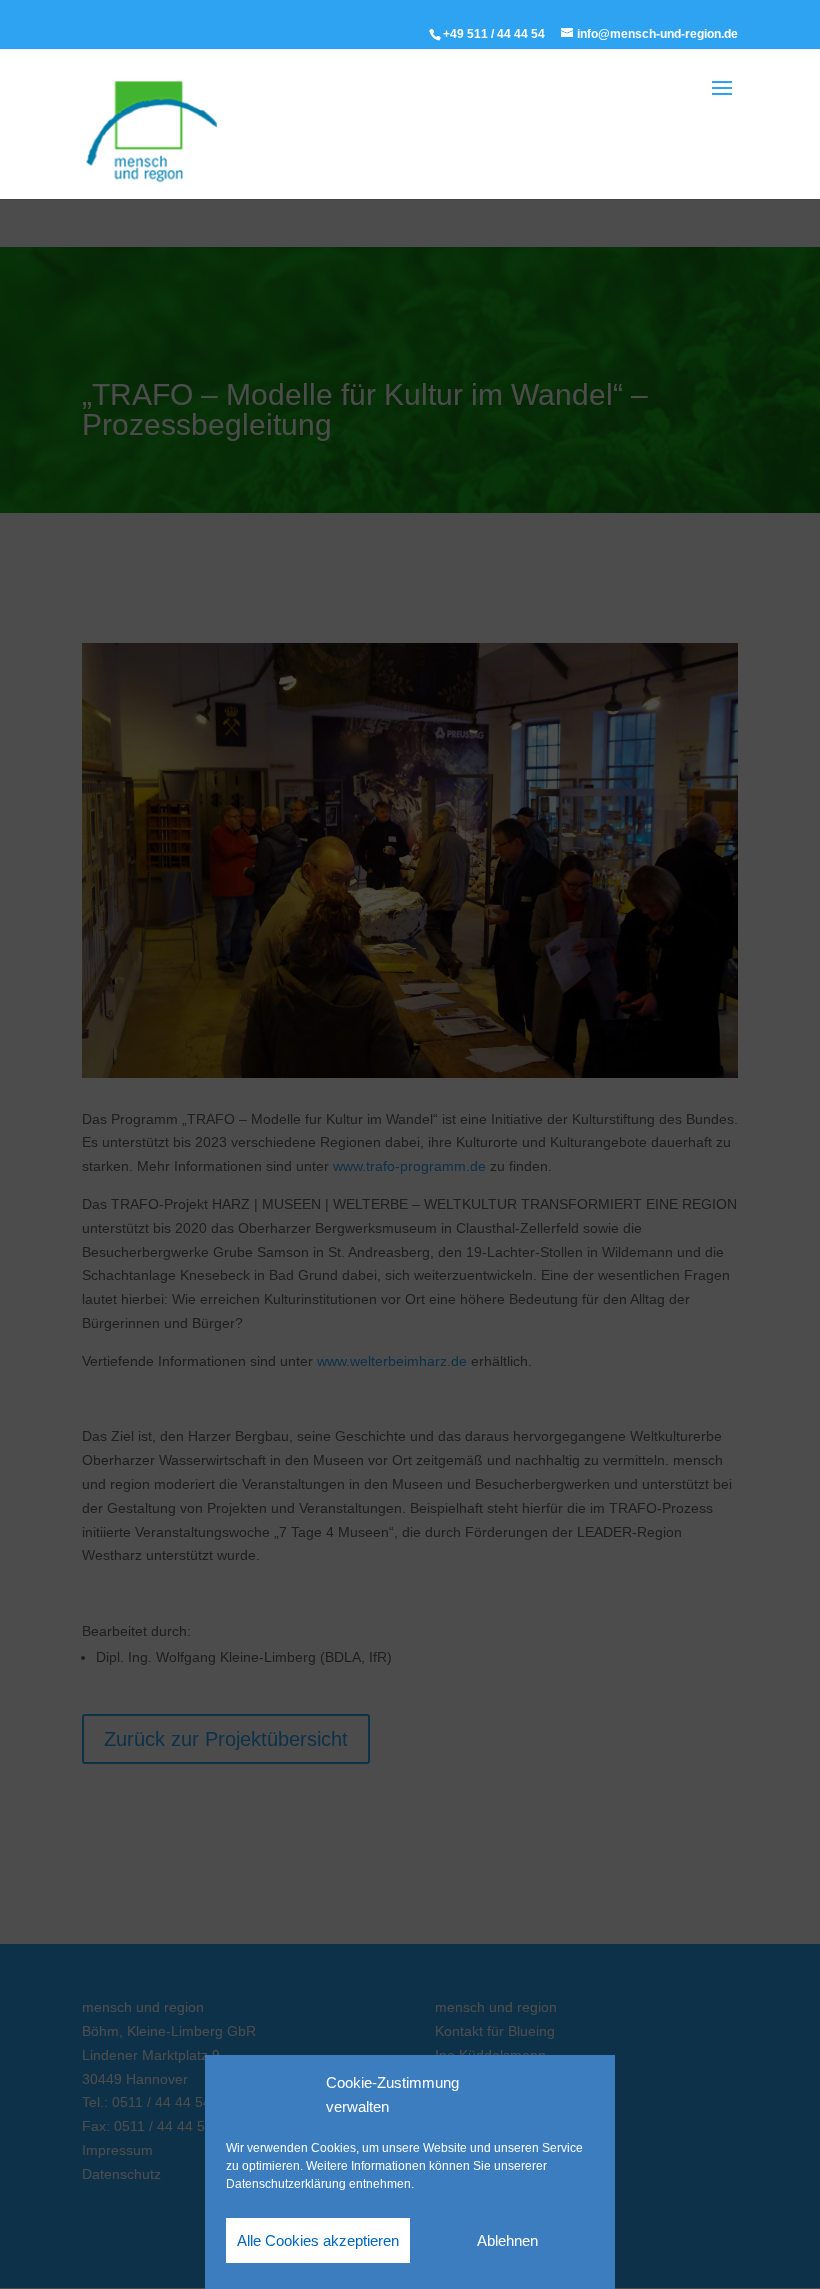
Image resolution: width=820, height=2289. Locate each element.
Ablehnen (507, 2240)
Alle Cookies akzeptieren (318, 2240)
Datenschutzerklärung (286, 2184)
